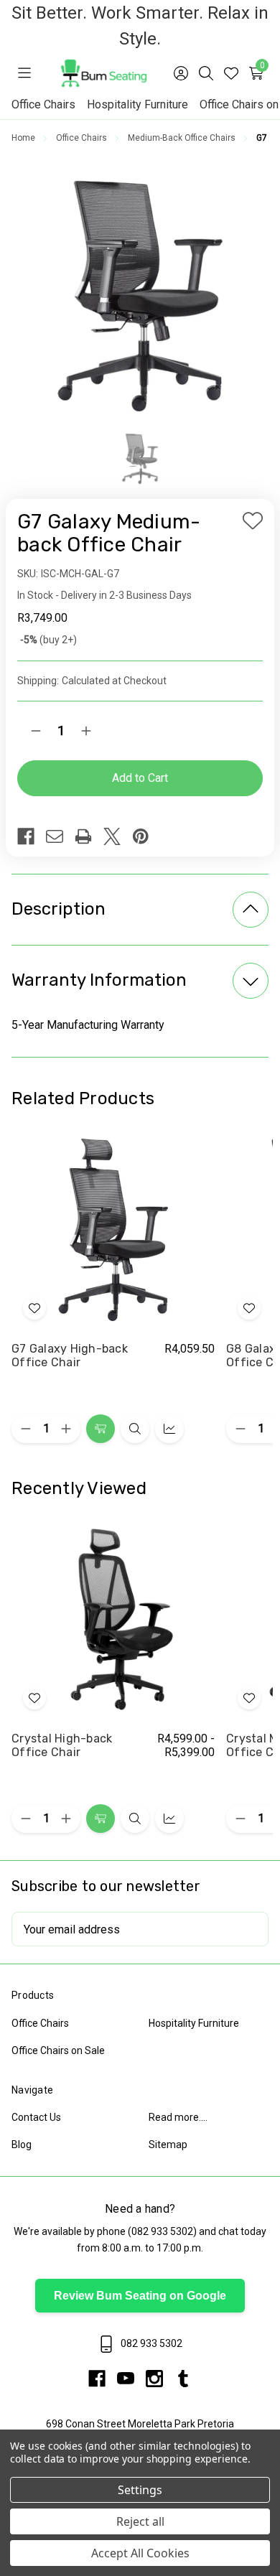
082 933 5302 (162, 2231)
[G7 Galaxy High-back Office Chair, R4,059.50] (113, 1229)
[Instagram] (160, 2379)
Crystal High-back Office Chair (62, 1746)
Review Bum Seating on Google (140, 2296)
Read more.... (178, 2117)
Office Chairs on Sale (58, 2050)
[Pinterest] (146, 836)
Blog (22, 2145)
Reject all (140, 2521)
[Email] (60, 836)
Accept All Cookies (140, 2553)
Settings (140, 2490)
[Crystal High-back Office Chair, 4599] (113, 1619)
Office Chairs (43, 104)
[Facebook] (32, 836)
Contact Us (36, 2117)
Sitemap (168, 2145)
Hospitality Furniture (137, 104)
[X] (118, 836)
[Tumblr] (183, 2379)
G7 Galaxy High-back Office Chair (70, 1356)
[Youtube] (131, 2379)
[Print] (89, 836)
